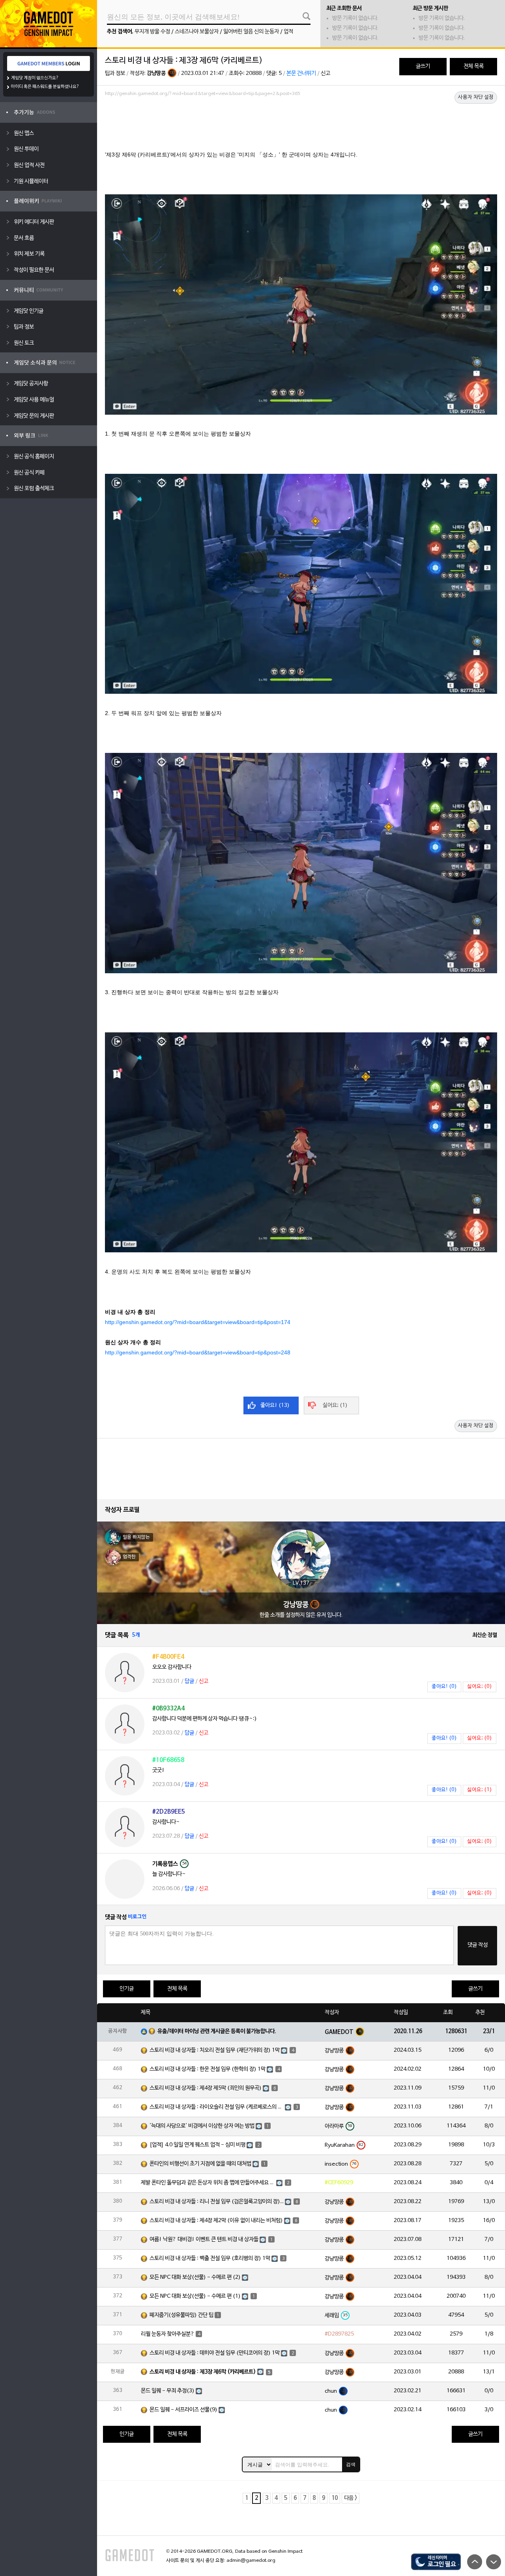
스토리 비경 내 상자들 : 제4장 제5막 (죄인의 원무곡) (206, 2088)
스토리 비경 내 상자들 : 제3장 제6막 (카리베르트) (203, 2372)
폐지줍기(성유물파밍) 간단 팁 (181, 2315)
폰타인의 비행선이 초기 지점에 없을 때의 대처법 (200, 2164)
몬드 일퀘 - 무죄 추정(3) (168, 2391)
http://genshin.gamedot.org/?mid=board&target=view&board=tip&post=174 (198, 1322)
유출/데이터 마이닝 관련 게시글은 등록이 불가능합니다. (217, 2031)
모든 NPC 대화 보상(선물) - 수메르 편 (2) (195, 2277)
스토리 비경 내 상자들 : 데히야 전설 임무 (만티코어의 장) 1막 (215, 2353)
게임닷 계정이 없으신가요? (35, 78)
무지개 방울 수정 (152, 32)
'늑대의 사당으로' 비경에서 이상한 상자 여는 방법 (202, 2126)
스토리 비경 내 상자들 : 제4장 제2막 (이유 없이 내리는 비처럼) (216, 2221)
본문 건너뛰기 (301, 74)
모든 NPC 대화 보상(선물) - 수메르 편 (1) (195, 2296)
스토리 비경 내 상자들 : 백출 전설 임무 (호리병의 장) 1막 (210, 2258)
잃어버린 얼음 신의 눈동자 (251, 32)
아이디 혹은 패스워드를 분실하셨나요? (45, 87)
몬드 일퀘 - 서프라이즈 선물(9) (183, 2410)
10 (335, 2498)
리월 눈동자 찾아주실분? (168, 2334)
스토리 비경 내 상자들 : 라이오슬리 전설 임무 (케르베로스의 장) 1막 (217, 2107)
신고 (325, 74)
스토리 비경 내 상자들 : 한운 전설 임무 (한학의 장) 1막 (208, 2069)
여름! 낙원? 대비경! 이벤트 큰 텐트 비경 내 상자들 (204, 2240)
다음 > (351, 2498)
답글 (189, 1681)
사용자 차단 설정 (476, 97)
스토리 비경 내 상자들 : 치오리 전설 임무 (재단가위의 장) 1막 (215, 2050)
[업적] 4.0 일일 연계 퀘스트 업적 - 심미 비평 (197, 2145)
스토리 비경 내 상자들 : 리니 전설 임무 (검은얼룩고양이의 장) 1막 (217, 2202)
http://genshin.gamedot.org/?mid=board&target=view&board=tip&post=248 (198, 1352)
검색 (351, 2464)
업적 (288, 32)
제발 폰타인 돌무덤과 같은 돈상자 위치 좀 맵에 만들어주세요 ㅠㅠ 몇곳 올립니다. (208, 2183)
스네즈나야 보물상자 (197, 32)
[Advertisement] (301, 121)
